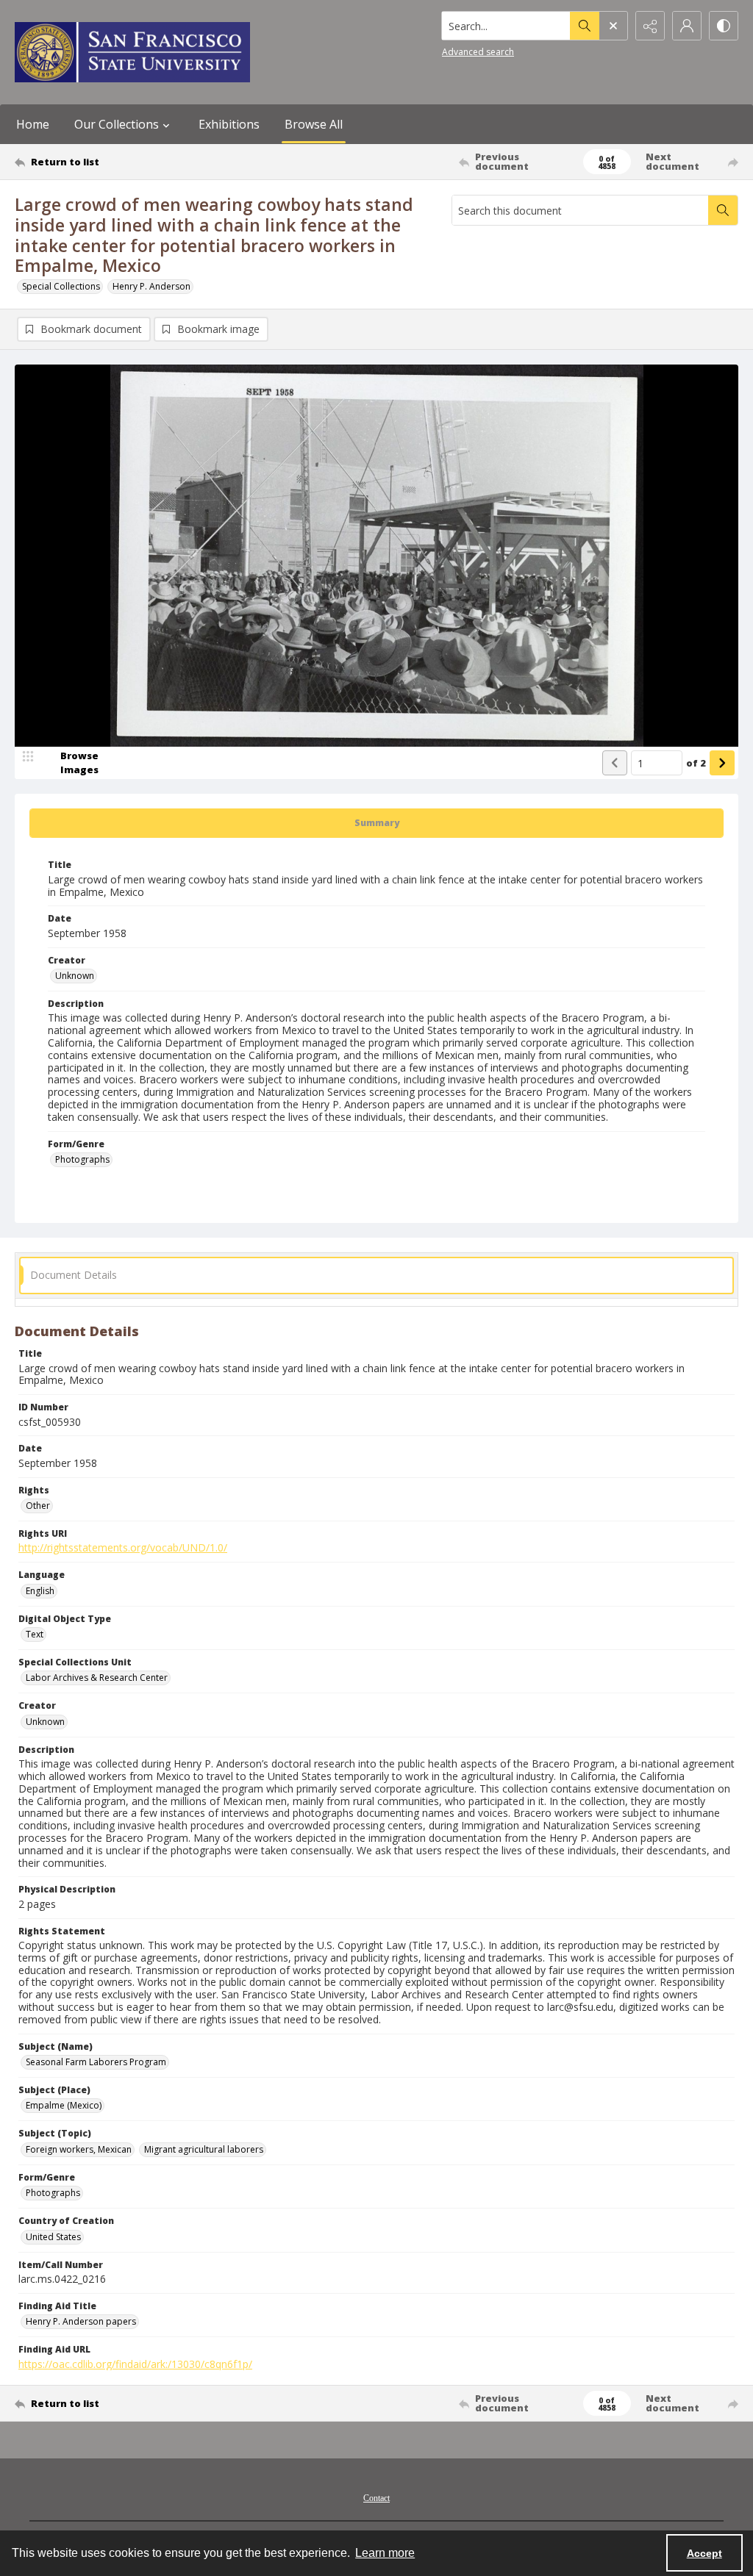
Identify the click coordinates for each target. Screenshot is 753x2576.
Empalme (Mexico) (64, 2105)
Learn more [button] (385, 2553)
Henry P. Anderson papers (81, 2321)
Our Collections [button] (117, 124)
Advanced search (478, 52)
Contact (376, 2498)
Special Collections (61, 286)
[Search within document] (723, 210)
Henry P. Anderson (151, 286)
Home (33, 124)
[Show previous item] (615, 763)
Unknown (75, 976)
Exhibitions (229, 124)
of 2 (696, 763)
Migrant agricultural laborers (204, 2149)
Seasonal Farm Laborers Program (96, 2062)
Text (35, 1634)
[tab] (376, 823)
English (40, 1591)
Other (38, 1506)
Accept (704, 2553)
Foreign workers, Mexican (79, 2149)
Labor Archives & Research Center (97, 1678)
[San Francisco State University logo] (132, 52)
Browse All (314, 124)
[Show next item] (722, 763)
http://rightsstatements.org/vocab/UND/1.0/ (123, 1547)
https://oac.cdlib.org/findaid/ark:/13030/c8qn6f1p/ (135, 2364)
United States (53, 2237)
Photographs (82, 1159)
